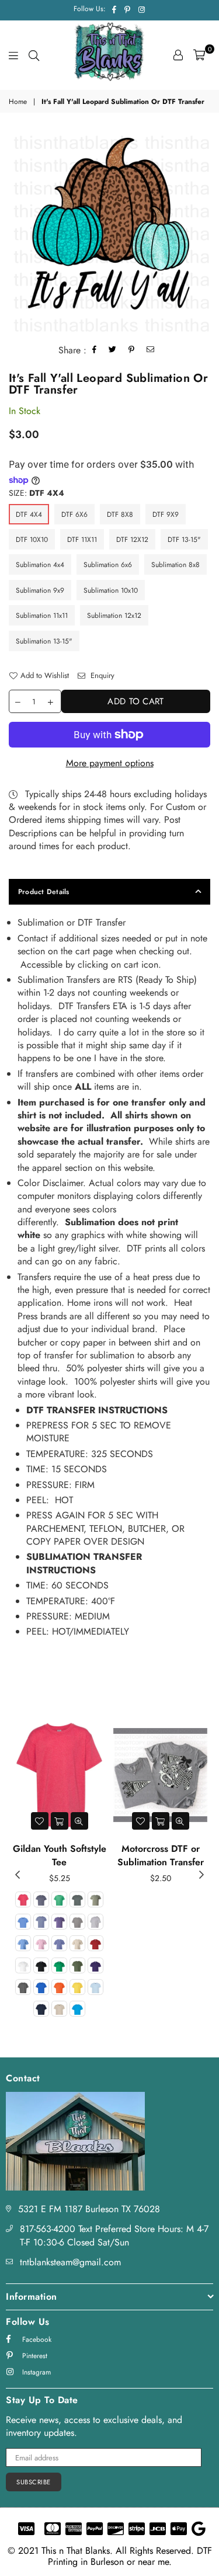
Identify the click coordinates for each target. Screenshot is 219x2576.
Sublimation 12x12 (114, 616)
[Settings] (178, 55)
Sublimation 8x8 (175, 565)
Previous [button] (18, 1875)
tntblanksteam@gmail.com (70, 2262)
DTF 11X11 (82, 540)
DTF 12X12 (132, 540)
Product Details (44, 892)
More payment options (110, 763)
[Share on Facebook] (95, 351)
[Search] (34, 55)
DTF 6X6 (74, 514)
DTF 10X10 (32, 540)
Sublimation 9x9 (40, 590)
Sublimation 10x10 (111, 590)
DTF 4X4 (29, 514)
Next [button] (201, 1875)
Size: (36, 493)
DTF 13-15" (184, 540)
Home (18, 102)
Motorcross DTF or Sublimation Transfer (161, 1855)
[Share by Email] (151, 351)
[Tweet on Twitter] (113, 351)
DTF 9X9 (166, 514)
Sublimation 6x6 (108, 565)
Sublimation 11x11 (42, 616)
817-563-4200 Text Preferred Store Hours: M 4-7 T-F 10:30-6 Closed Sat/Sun (114, 2235)
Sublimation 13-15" (44, 641)
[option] (109, 231)
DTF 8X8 (120, 514)
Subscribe (34, 2482)
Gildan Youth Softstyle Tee (60, 1855)
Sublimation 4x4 (40, 565)
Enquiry (101, 676)
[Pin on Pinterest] (132, 351)
